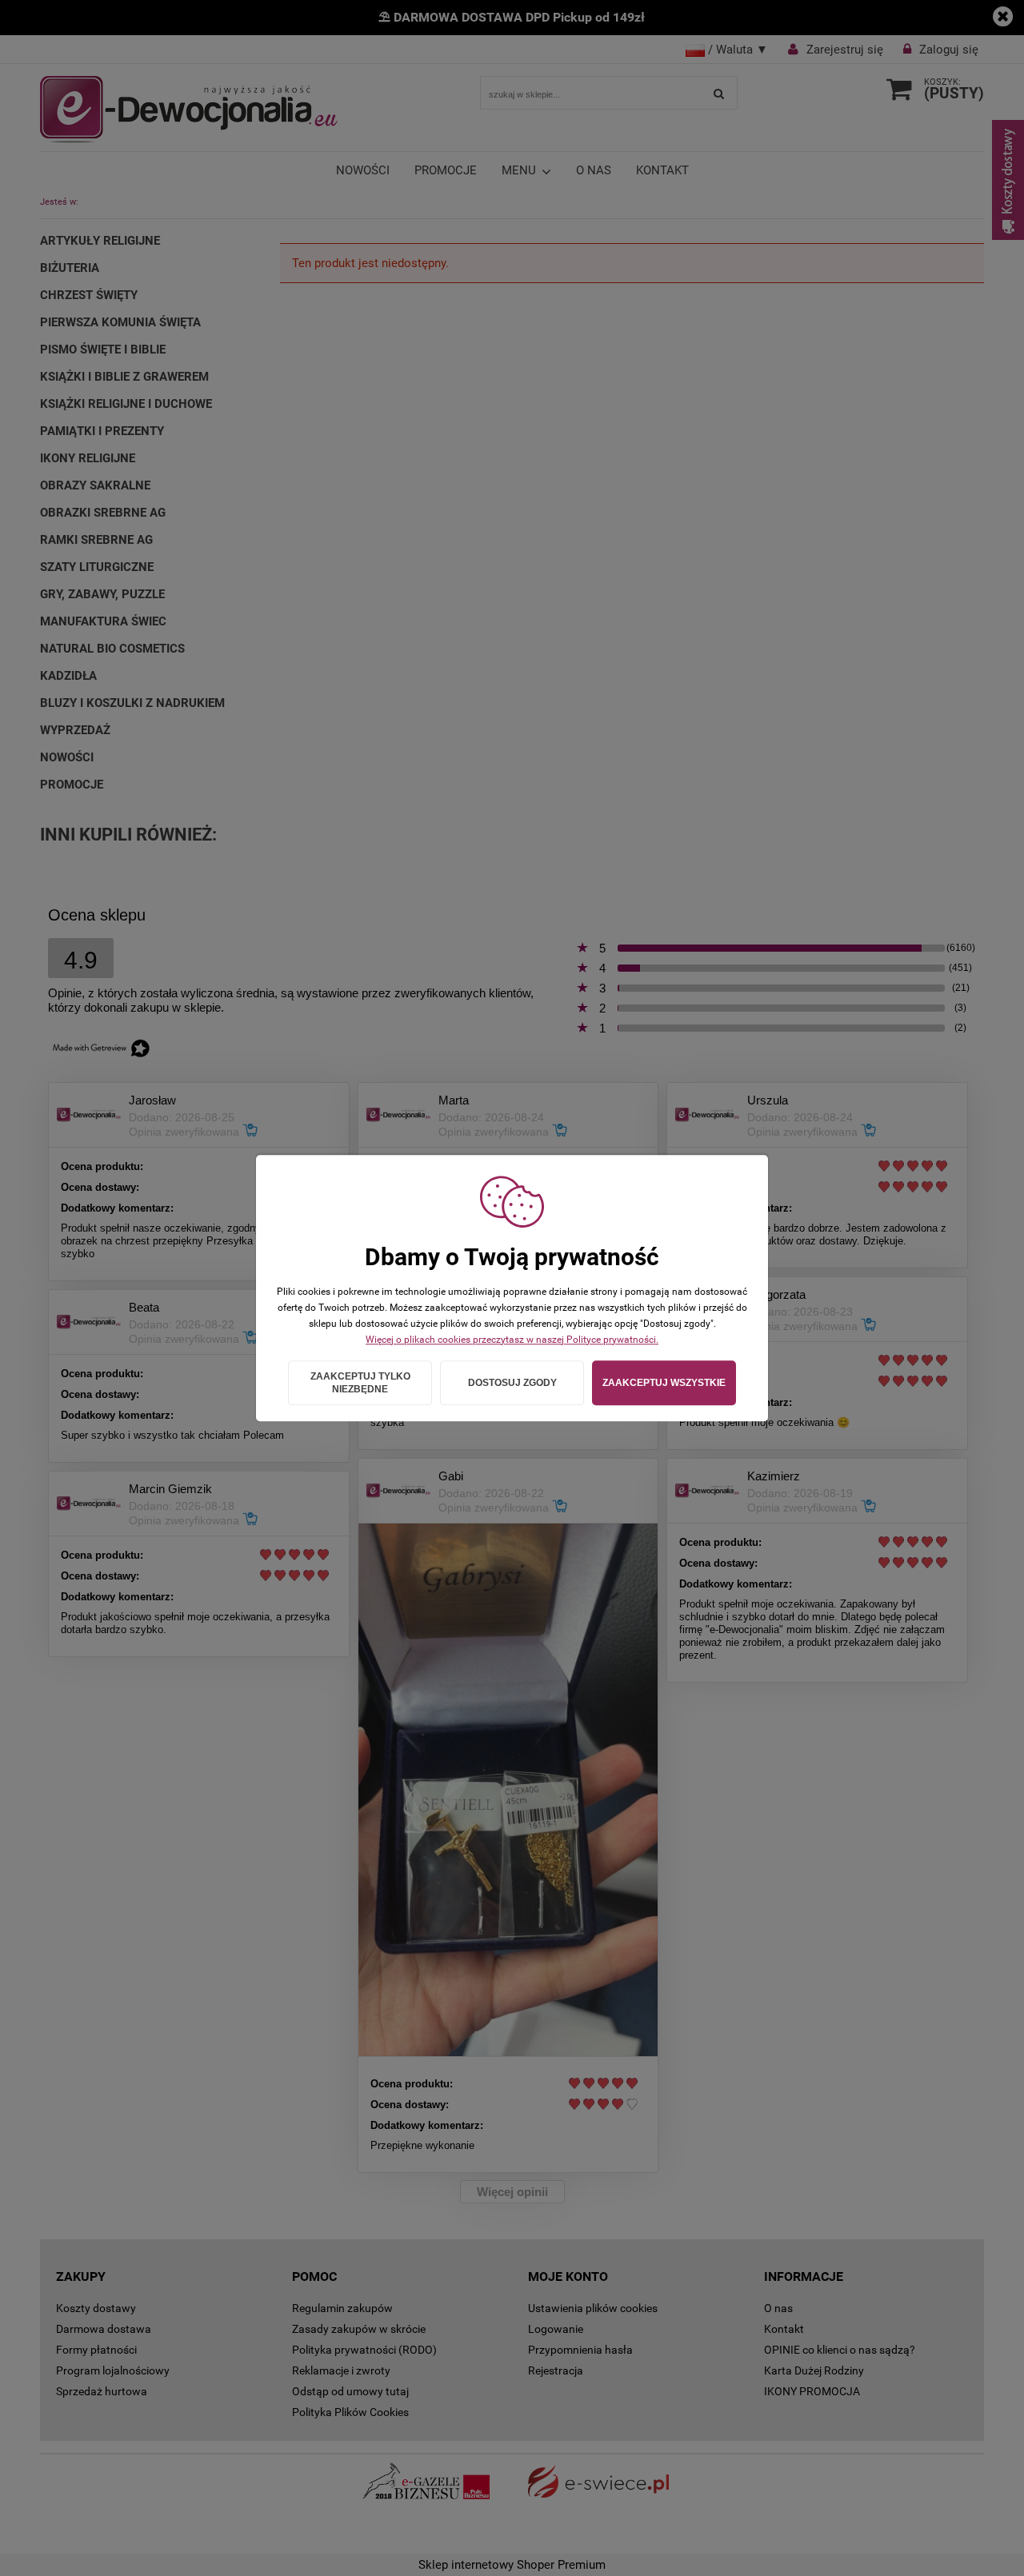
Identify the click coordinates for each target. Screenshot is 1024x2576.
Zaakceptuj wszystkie (664, 1383)
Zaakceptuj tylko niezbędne (360, 1383)
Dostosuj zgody (512, 1383)
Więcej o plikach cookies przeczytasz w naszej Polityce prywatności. (512, 1340)
